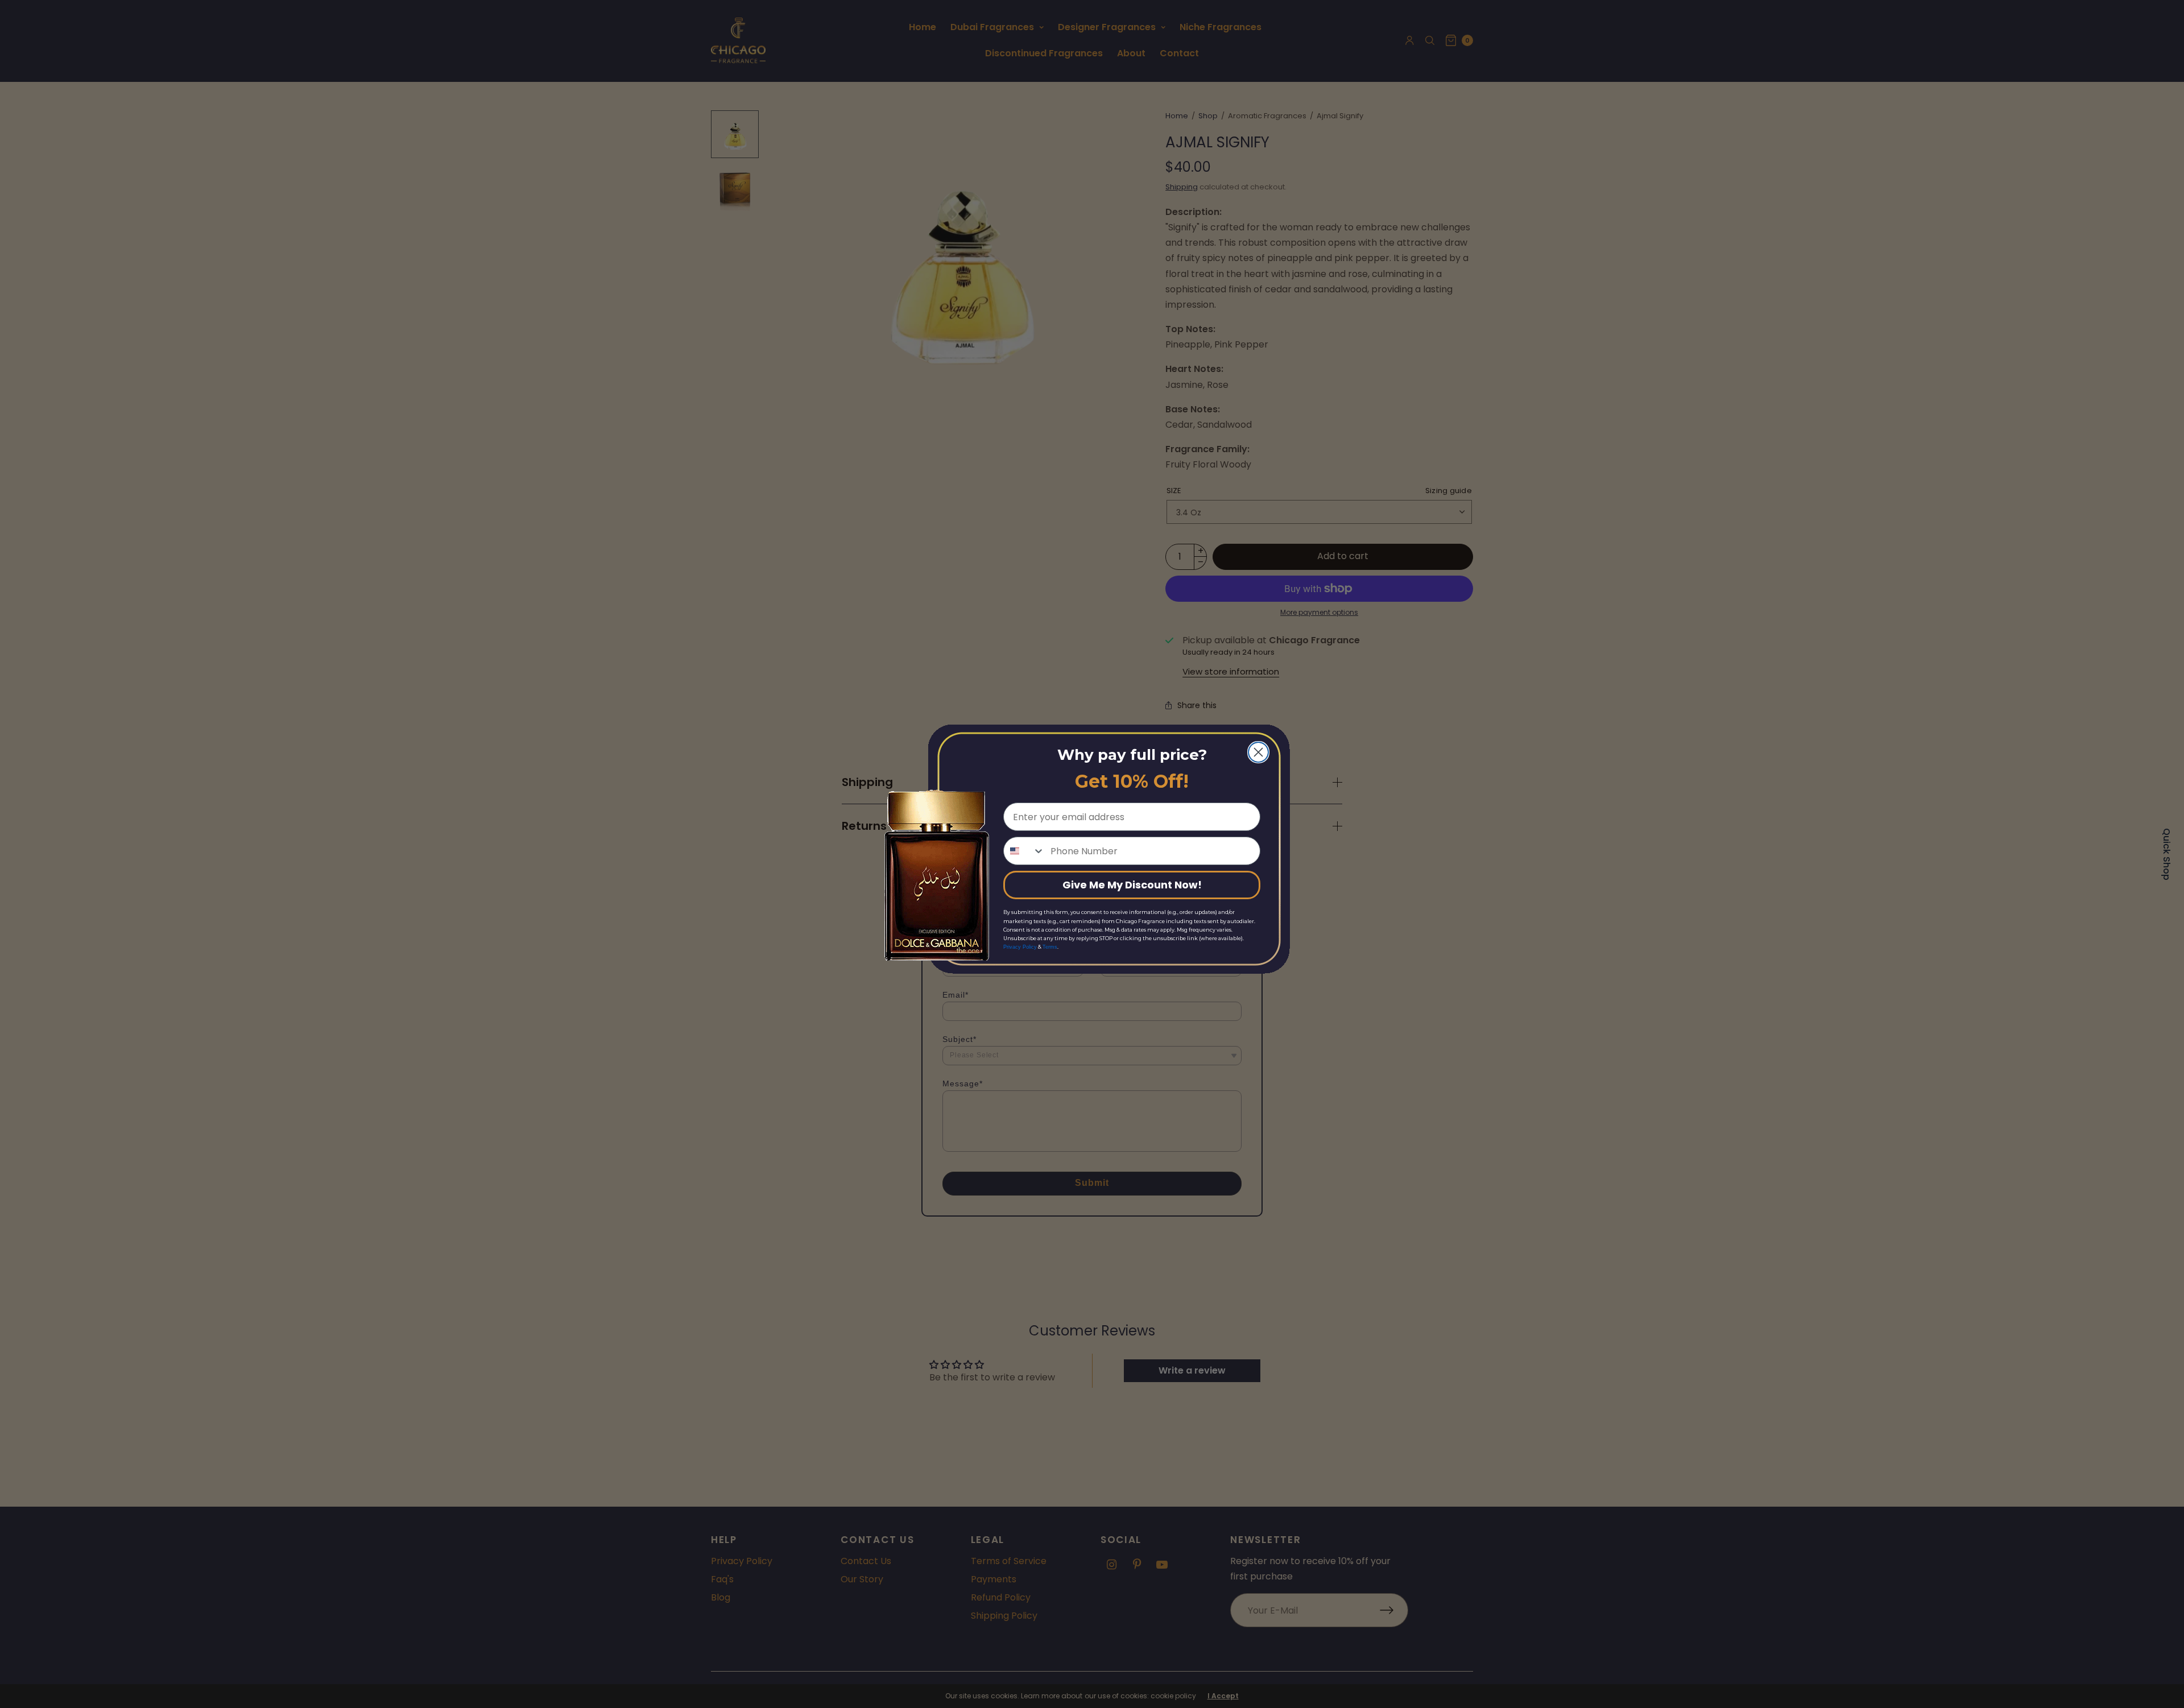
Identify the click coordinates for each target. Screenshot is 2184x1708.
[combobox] (1024, 851)
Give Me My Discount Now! (1132, 885)
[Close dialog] (1258, 752)
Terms (1050, 947)
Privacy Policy (1020, 947)
